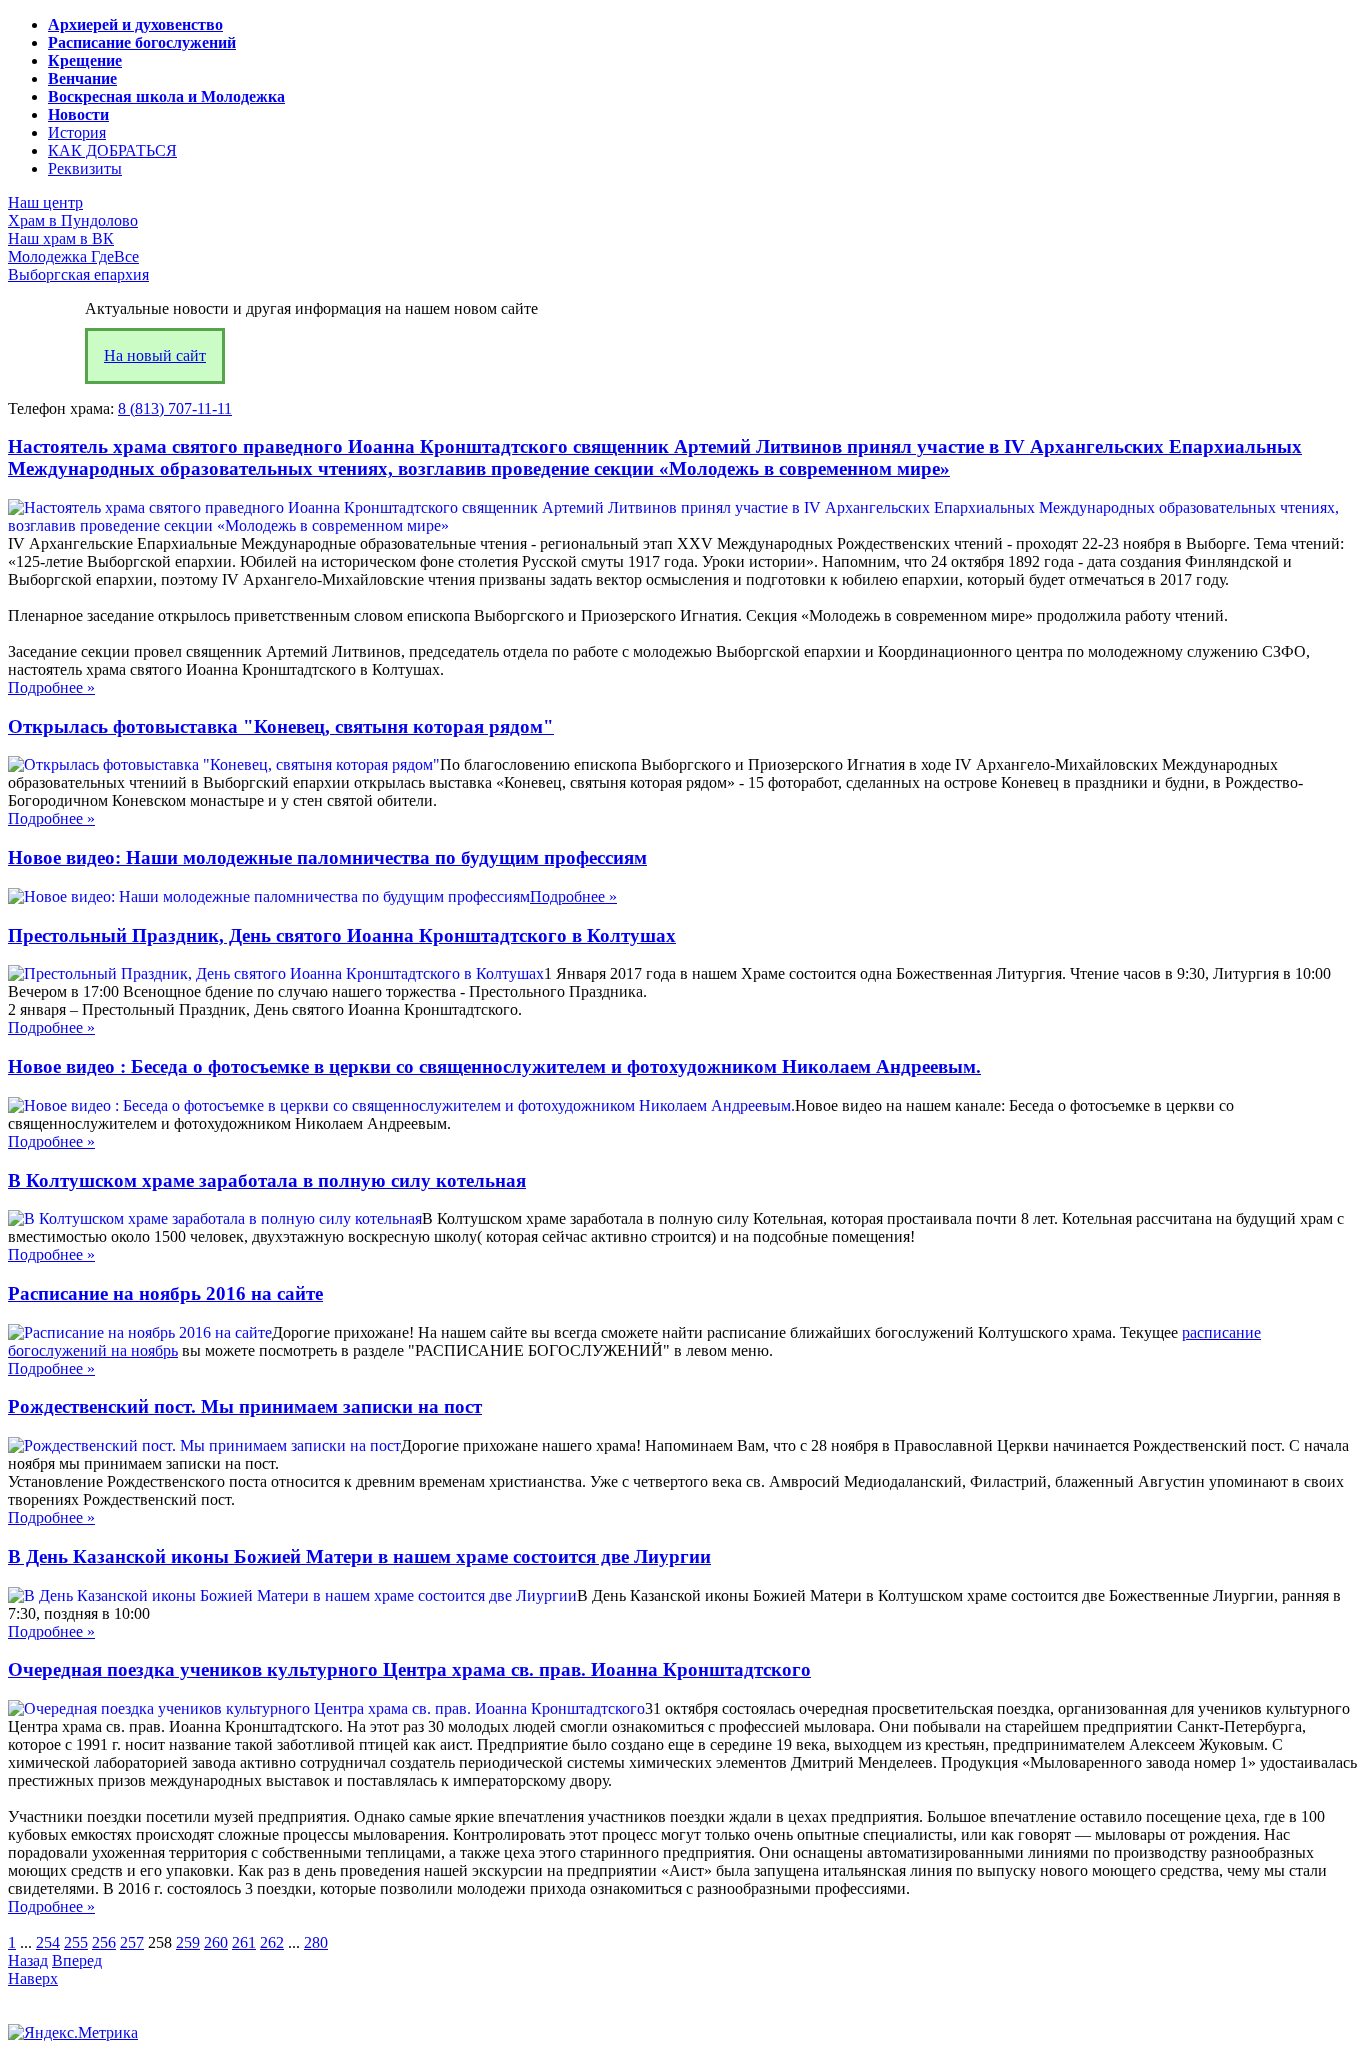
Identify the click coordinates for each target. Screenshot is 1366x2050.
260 (216, 1942)
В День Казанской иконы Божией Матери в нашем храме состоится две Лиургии (359, 1556)
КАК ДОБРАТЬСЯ (112, 150)
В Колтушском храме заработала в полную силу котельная (267, 1180)
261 (244, 1942)
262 (272, 1942)
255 (76, 1942)
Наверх (33, 1978)
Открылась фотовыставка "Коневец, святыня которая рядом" (281, 726)
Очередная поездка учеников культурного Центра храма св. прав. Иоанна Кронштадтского (409, 1669)
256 (104, 1942)
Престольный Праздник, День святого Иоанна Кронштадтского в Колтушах (342, 935)
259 (188, 1942)
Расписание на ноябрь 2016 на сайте (165, 1293)
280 (316, 1942)
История (77, 132)
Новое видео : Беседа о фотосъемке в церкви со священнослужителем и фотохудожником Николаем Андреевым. (494, 1066)
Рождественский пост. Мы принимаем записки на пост (245, 1406)
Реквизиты (85, 168)
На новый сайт (155, 355)
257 (132, 1942)
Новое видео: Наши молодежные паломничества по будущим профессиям (327, 857)
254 (48, 1942)
